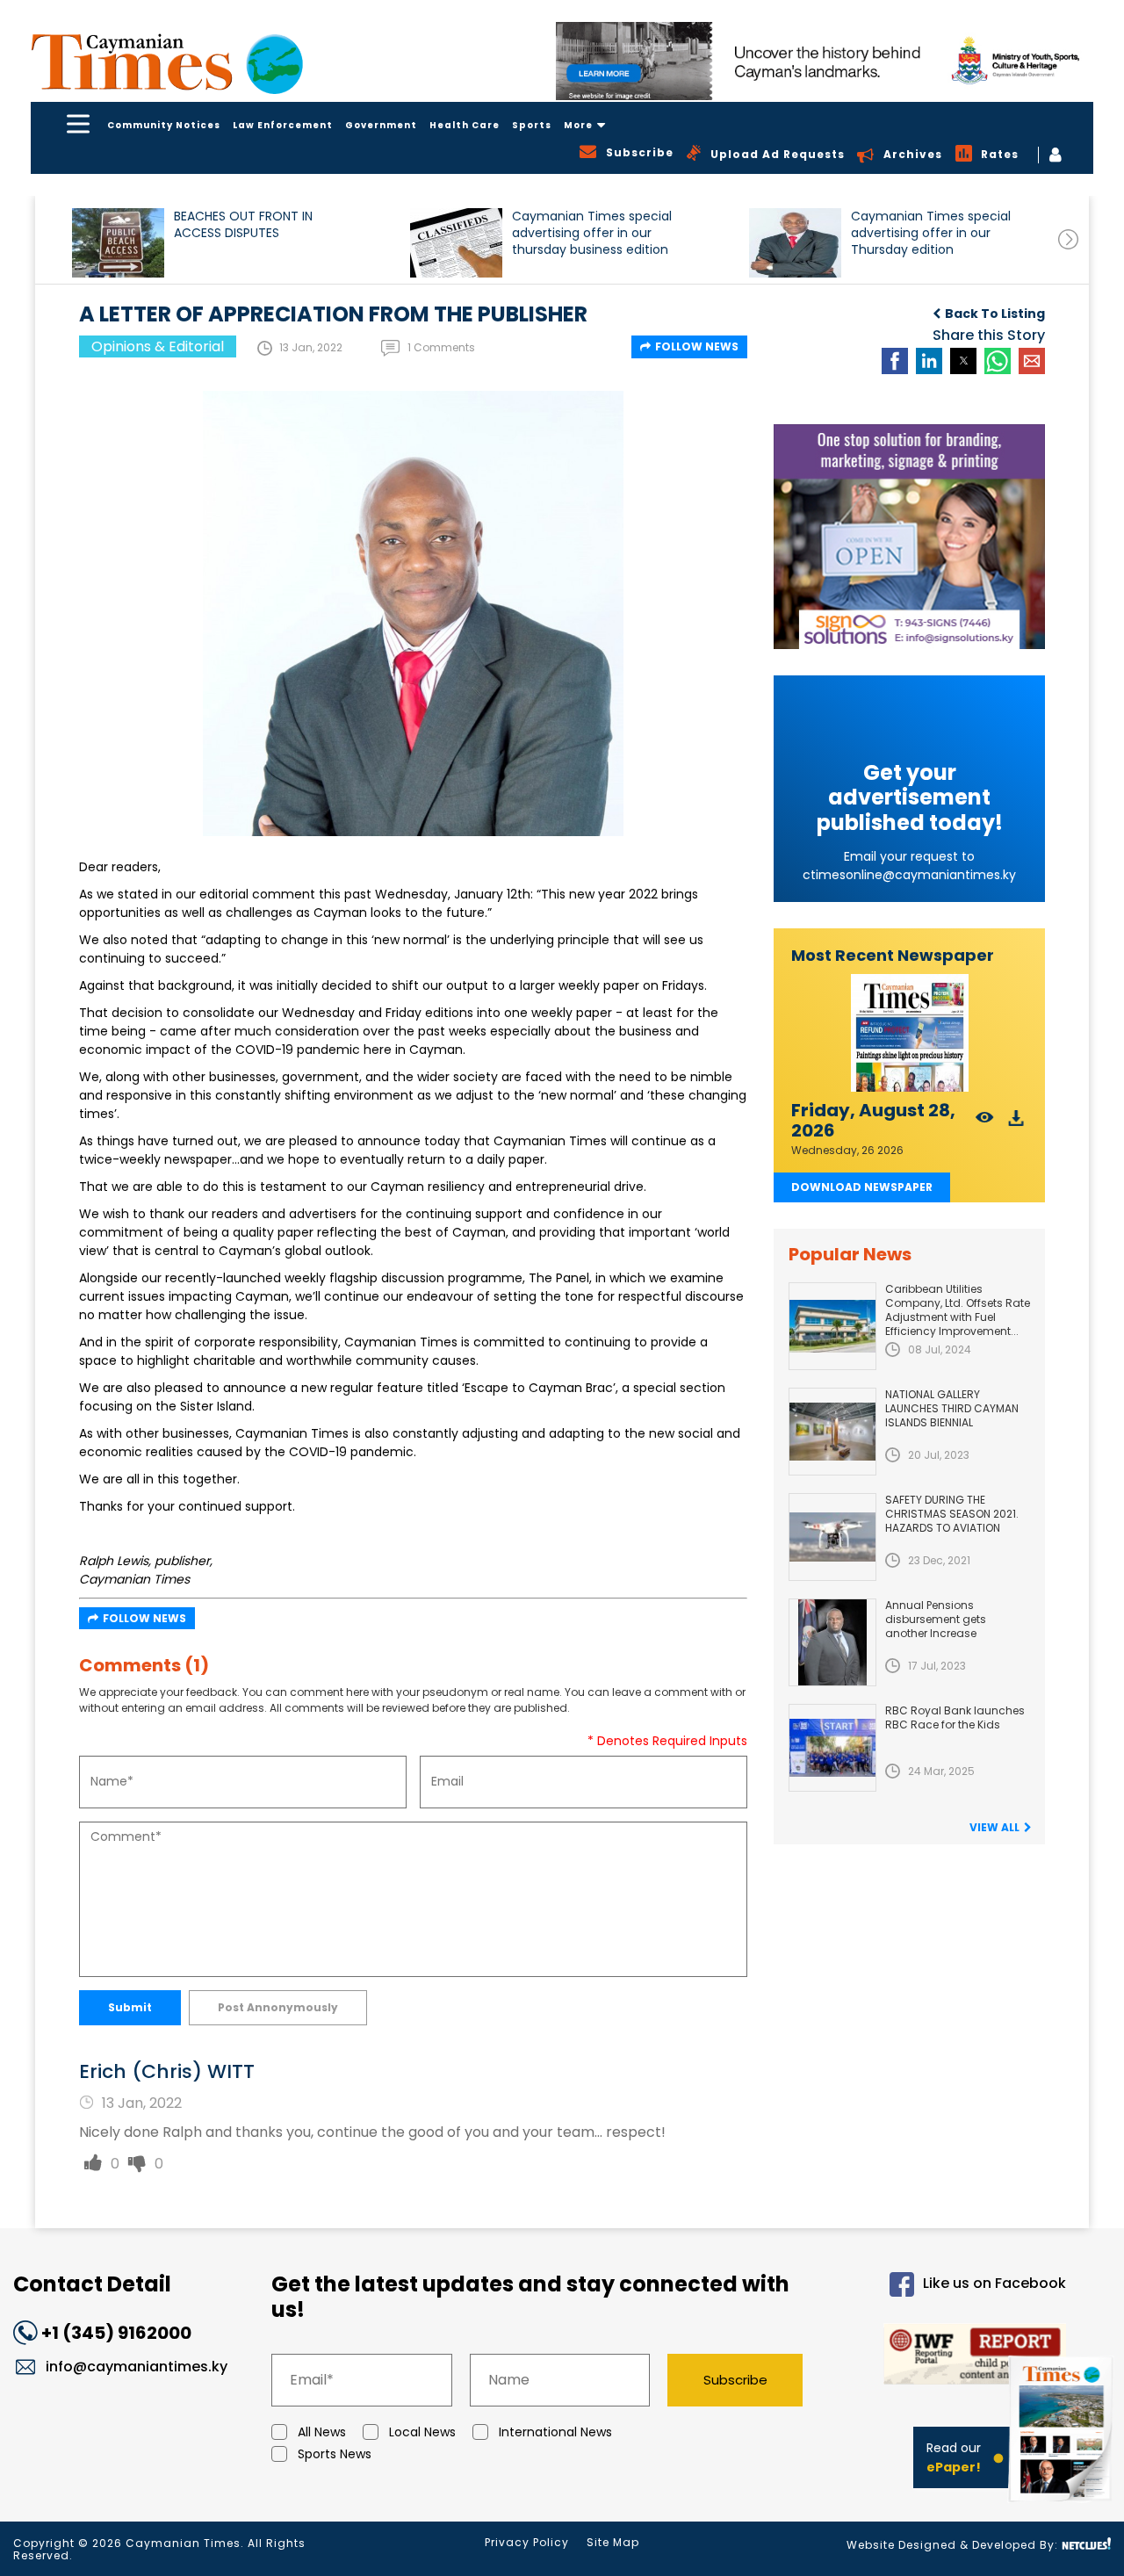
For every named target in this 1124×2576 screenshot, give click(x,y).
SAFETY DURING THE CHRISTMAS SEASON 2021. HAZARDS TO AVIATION (952, 1514)
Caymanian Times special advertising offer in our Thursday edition (931, 233)
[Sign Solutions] (909, 537)
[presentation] (1068, 239)
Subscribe (735, 2380)
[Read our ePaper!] (1063, 2505)
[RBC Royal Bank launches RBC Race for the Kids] (832, 1748)
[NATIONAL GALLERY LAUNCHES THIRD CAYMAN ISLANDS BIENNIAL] (832, 1432)
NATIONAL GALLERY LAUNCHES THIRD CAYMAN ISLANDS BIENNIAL (952, 1408)
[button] (118, 243)
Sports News (335, 2454)
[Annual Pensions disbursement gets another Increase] (832, 1642)
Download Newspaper (862, 1187)
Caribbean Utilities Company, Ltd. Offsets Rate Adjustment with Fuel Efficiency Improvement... (958, 1310)
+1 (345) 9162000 (116, 2333)
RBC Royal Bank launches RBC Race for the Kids (955, 1717)
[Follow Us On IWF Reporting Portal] (949, 2357)
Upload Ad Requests (778, 154)
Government (381, 125)
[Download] (1016, 1123)
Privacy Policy (527, 2542)
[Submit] (93, 2164)
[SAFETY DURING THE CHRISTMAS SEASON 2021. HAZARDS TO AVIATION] (832, 1537)
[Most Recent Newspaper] (909, 1033)
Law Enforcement (283, 125)
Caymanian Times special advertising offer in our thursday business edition (592, 233)
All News (322, 2432)
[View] (985, 1123)
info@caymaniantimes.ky (137, 2367)
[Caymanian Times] (167, 62)
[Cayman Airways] (825, 61)
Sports (532, 125)
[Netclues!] (1086, 2544)
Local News (422, 2432)
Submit (130, 2007)
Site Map (613, 2542)
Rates (1000, 154)
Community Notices (164, 125)
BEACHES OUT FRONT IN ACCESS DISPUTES (243, 225)
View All (994, 1827)
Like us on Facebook (994, 2284)
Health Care (465, 125)
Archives (913, 154)
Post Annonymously (278, 2007)
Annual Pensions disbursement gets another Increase (936, 1619)
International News (555, 2432)
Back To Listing (995, 314)
